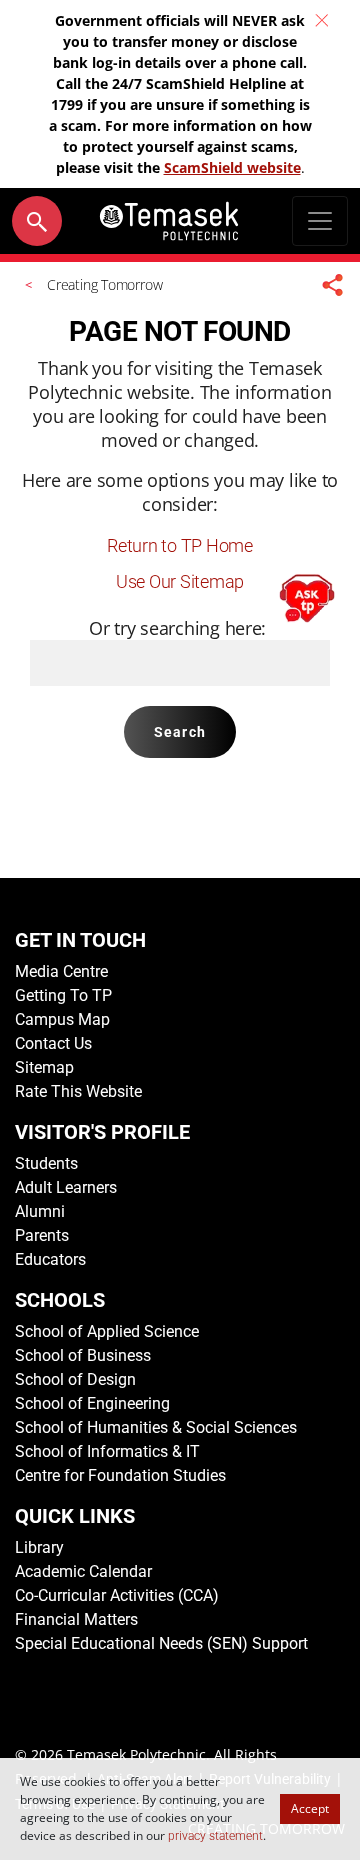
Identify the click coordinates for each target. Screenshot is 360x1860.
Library (39, 1547)
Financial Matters (76, 1619)
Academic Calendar (83, 1571)
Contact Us (53, 1043)
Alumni (40, 1211)
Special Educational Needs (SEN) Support (161, 1643)
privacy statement (215, 1836)
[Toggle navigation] (320, 221)
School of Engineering (92, 1403)
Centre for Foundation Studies (120, 1475)
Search (180, 732)
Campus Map (62, 1019)
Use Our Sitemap (180, 581)
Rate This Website (78, 1091)
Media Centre (61, 971)
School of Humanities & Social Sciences (156, 1427)
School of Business (83, 1355)
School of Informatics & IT (107, 1451)
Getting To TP (63, 995)
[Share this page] (333, 284)
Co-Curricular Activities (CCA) (117, 1595)
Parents (42, 1235)
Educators (50, 1259)
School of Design (75, 1379)
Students (46, 1163)
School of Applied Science (107, 1331)
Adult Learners (66, 1187)
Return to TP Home (179, 545)
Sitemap (44, 1067)
